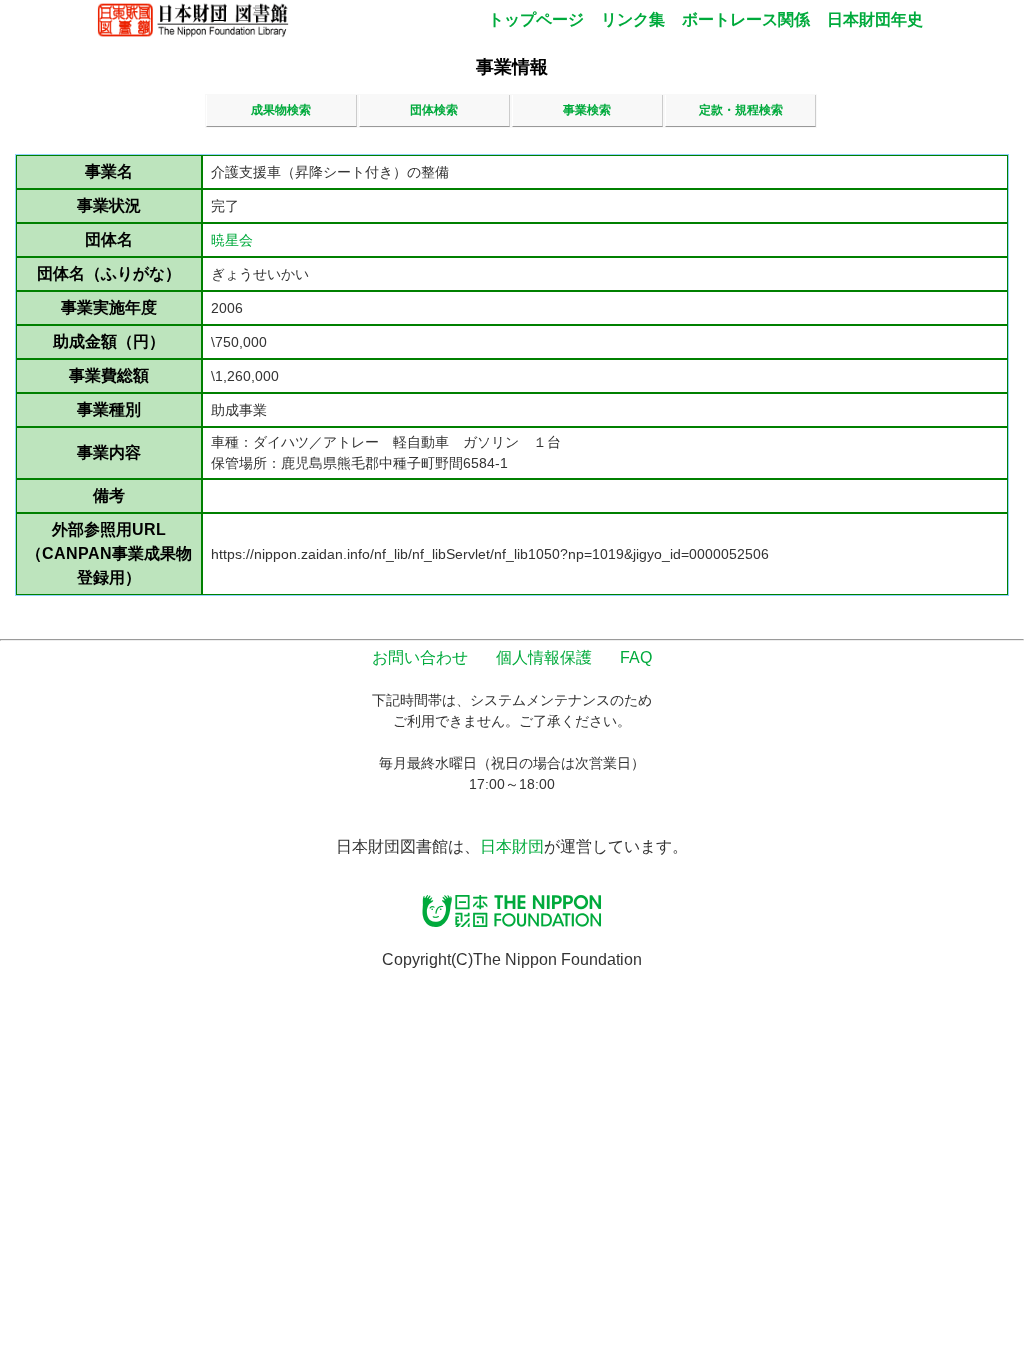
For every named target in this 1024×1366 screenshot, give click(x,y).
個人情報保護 (544, 657)
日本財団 (512, 846)
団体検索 (434, 110)
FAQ (636, 657)
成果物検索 (281, 110)
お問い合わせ (420, 657)
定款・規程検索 (741, 110)
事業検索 (587, 110)
